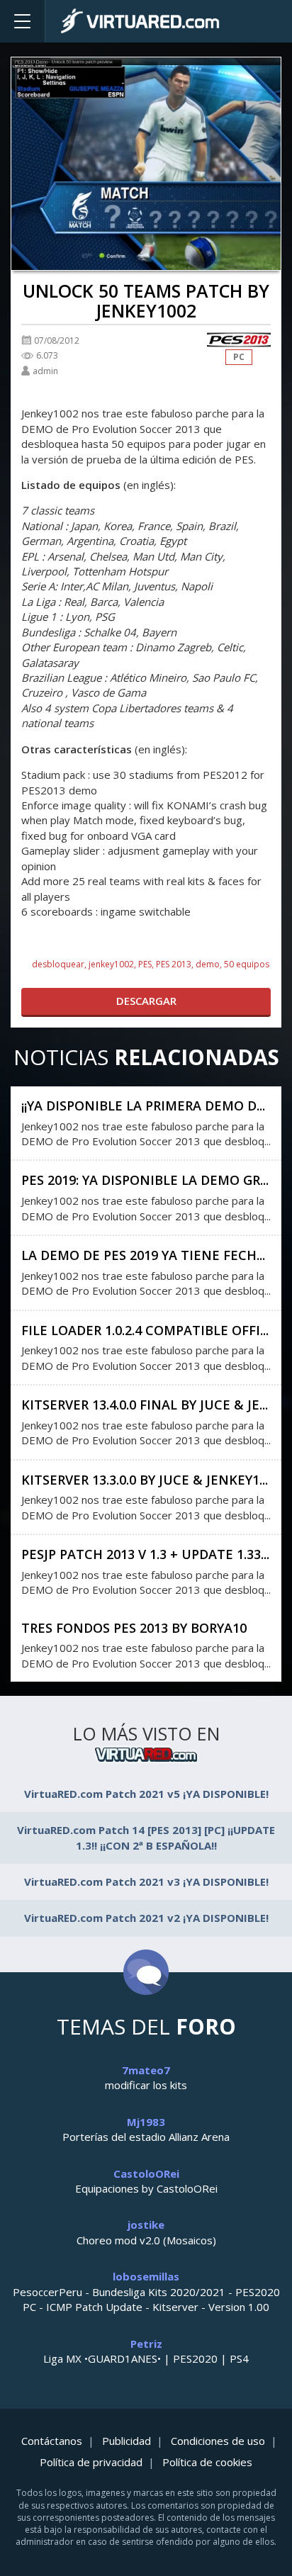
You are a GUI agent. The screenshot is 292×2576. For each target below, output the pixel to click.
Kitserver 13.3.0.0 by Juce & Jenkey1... (145, 1480)
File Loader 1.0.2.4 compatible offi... (145, 1330)
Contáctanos (52, 2441)
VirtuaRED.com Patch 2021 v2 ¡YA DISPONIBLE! (146, 1918)
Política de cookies (207, 2462)
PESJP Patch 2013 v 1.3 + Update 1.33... (145, 1554)
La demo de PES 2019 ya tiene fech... (143, 1255)
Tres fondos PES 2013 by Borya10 (134, 1628)
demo (208, 964)
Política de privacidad (91, 2462)
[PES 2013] (239, 340)
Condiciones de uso (218, 2441)
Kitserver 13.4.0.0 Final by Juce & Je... (145, 1405)
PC (239, 357)
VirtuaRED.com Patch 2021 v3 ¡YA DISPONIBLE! (146, 1882)
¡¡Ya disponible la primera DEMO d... (143, 1106)
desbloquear (58, 964)
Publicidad (127, 2441)
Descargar (146, 1001)
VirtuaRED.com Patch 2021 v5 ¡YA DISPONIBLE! (146, 1794)
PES (145, 964)
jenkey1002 (111, 964)
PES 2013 (174, 964)
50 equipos (247, 964)
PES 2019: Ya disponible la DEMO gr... (145, 1180)
